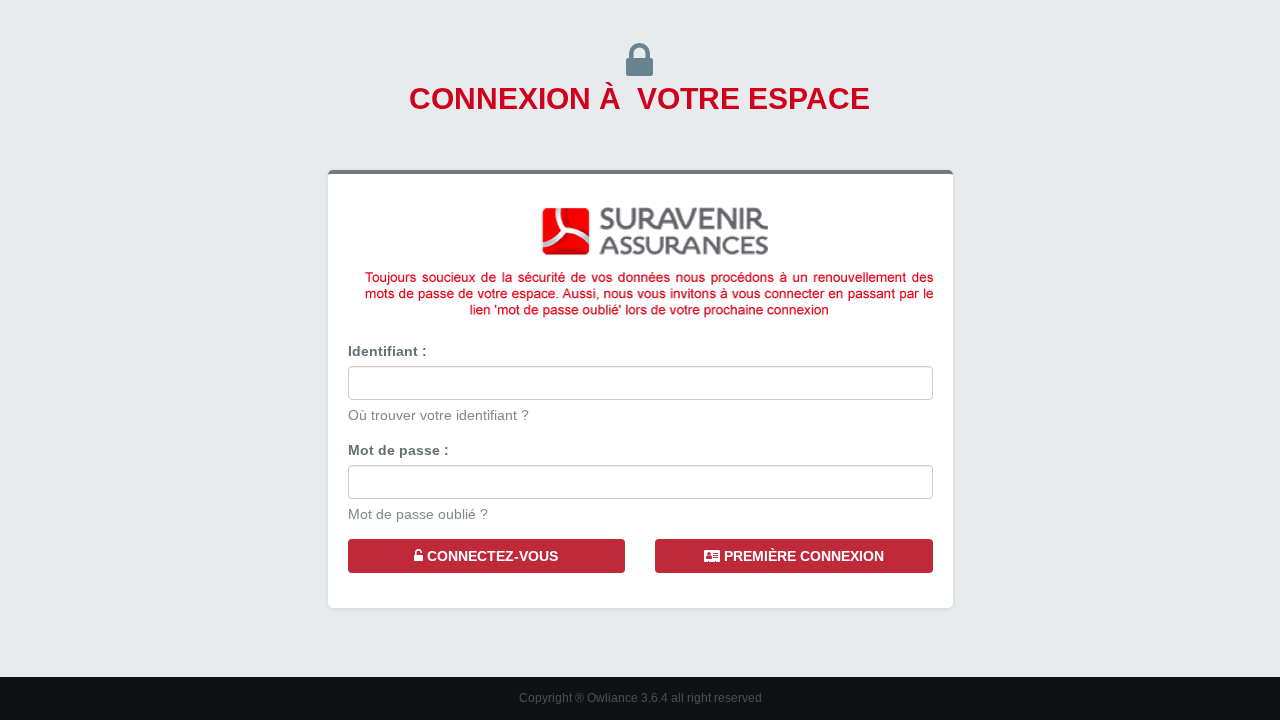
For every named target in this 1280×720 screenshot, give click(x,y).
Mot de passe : (398, 450)
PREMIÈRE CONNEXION (802, 556)
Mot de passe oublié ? (418, 514)
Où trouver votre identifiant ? (438, 415)
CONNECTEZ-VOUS (490, 556)
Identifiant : (387, 351)
